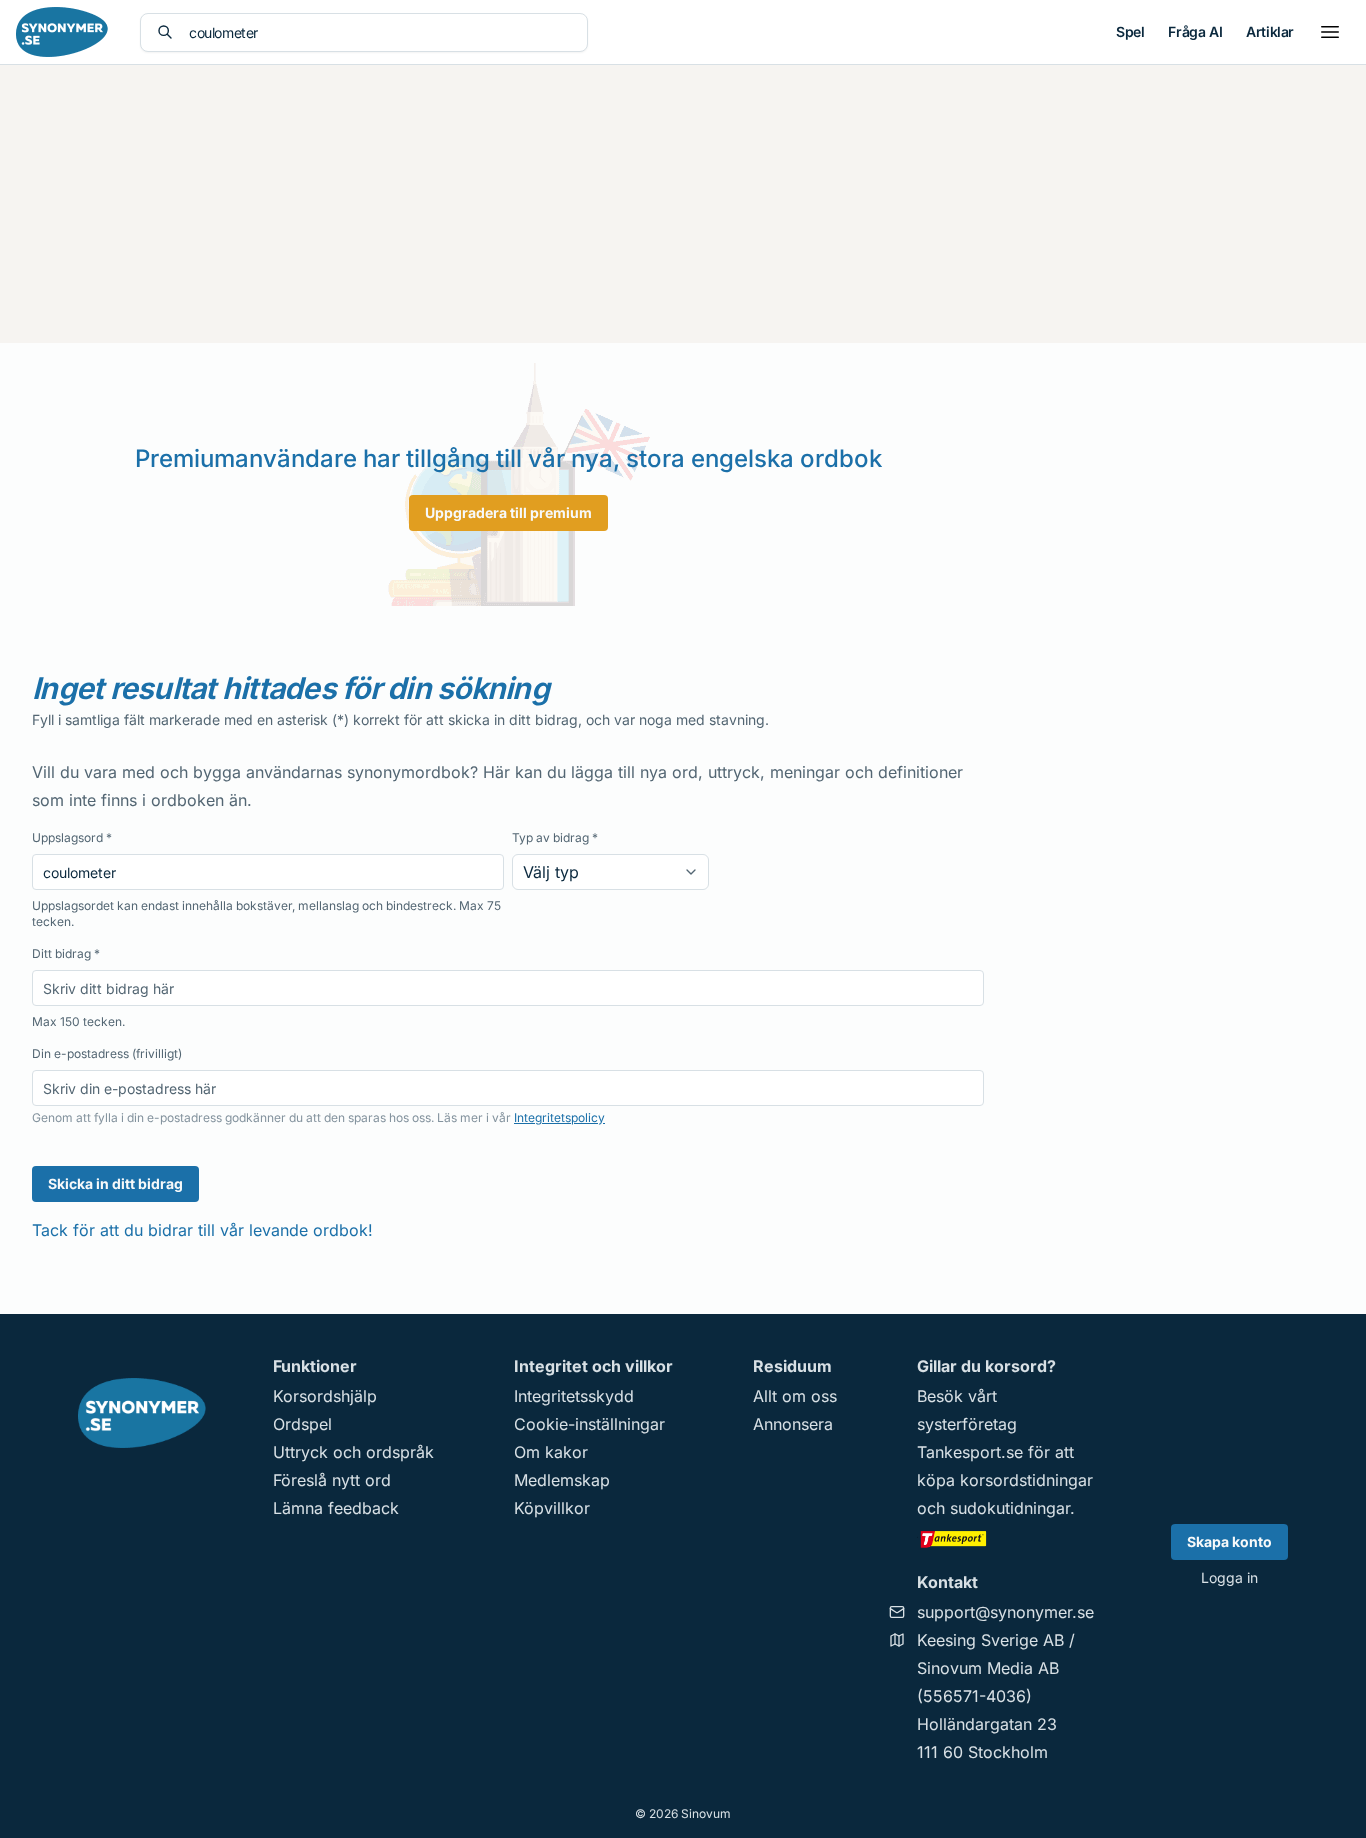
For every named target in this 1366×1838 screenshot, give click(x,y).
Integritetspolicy (559, 1117)
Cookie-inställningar (589, 1424)
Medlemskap (562, 1480)
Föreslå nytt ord (332, 1480)
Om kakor (551, 1452)
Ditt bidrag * (66, 953)
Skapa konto (1229, 1541)
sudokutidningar (1010, 1508)
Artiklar (1270, 31)
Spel (1130, 31)
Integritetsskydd (574, 1396)
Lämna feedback (336, 1508)
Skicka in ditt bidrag (115, 1183)
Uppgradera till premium (508, 512)
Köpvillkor (552, 1508)
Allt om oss (795, 1396)
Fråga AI (1195, 31)
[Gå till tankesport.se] (1005, 1538)
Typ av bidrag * (555, 837)
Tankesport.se (970, 1452)
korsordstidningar (1026, 1480)
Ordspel (302, 1424)
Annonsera (793, 1424)
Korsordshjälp (325, 1396)
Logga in (1229, 1577)
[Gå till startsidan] (62, 32)
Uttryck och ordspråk (353, 1452)
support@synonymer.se (1005, 1612)
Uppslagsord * (72, 837)
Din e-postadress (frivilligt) (107, 1053)
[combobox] (380, 32)
